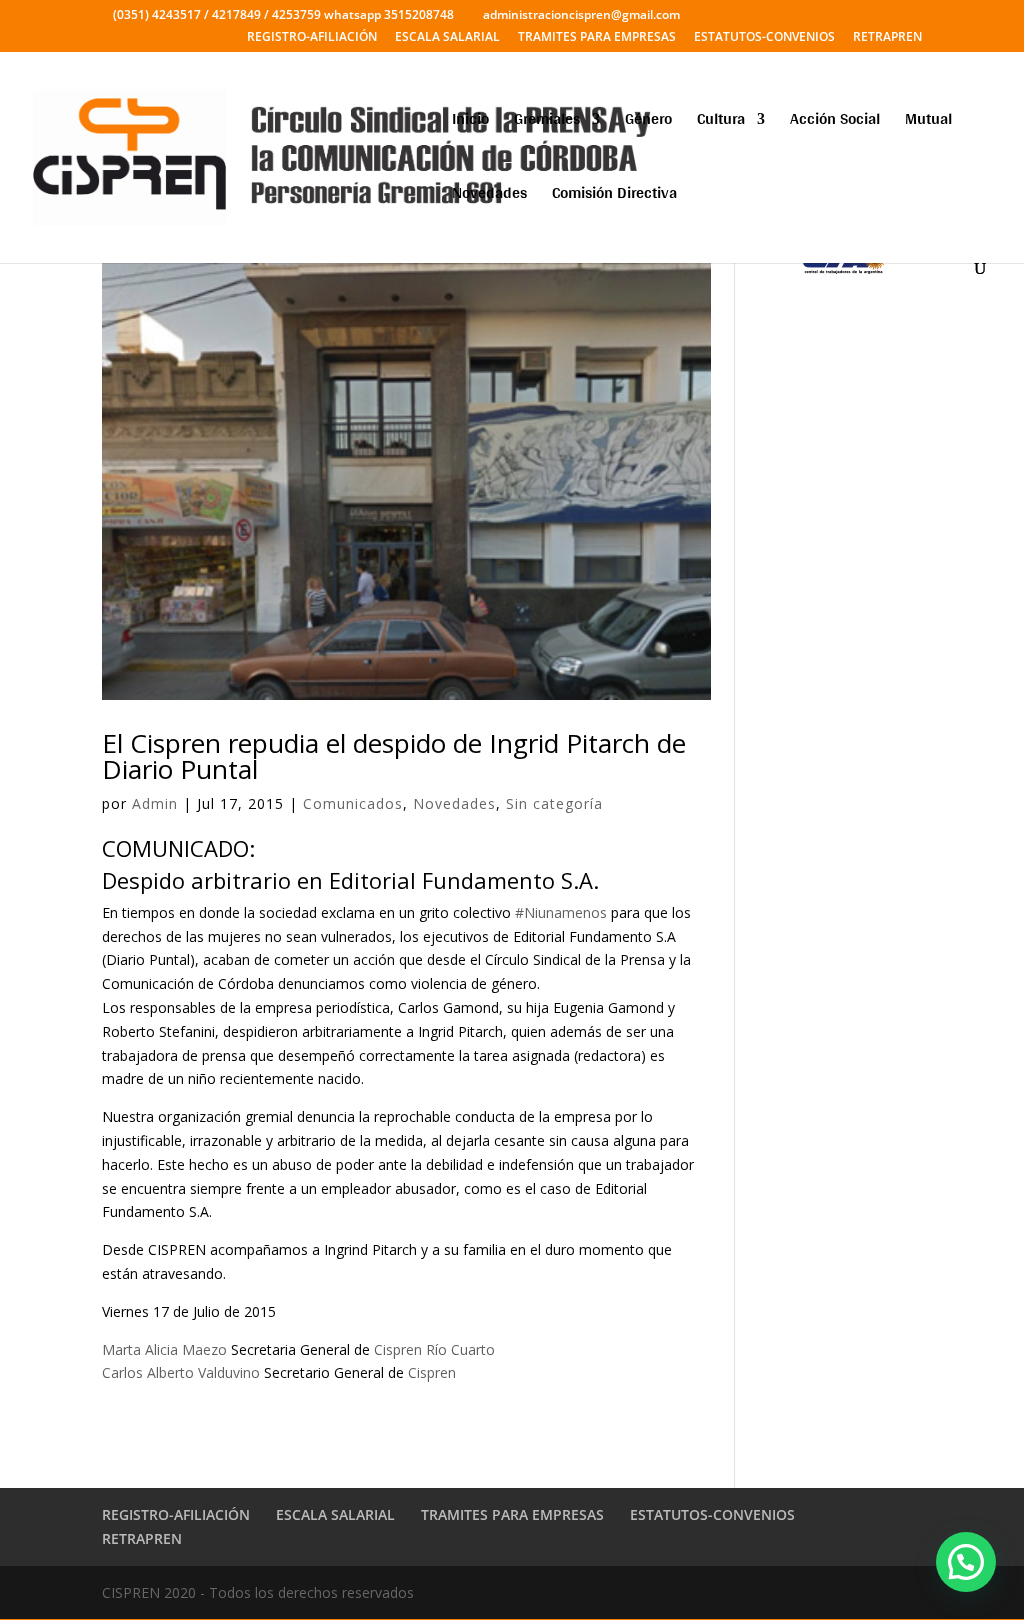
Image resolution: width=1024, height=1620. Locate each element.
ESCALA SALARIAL (447, 38)
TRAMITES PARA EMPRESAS (597, 38)
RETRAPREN (887, 38)
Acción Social (835, 122)
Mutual (928, 122)
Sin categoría (554, 803)
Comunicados (353, 803)
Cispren (432, 1372)
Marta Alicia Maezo (164, 1349)
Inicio (470, 122)
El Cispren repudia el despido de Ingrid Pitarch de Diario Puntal (394, 756)
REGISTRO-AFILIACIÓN (312, 38)
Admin (155, 803)
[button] (966, 1562)
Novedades (489, 196)
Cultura (721, 122)
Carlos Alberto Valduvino (181, 1372)
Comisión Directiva (614, 196)
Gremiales (547, 122)
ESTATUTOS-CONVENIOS (764, 38)
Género (648, 122)
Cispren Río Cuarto (434, 1349)
